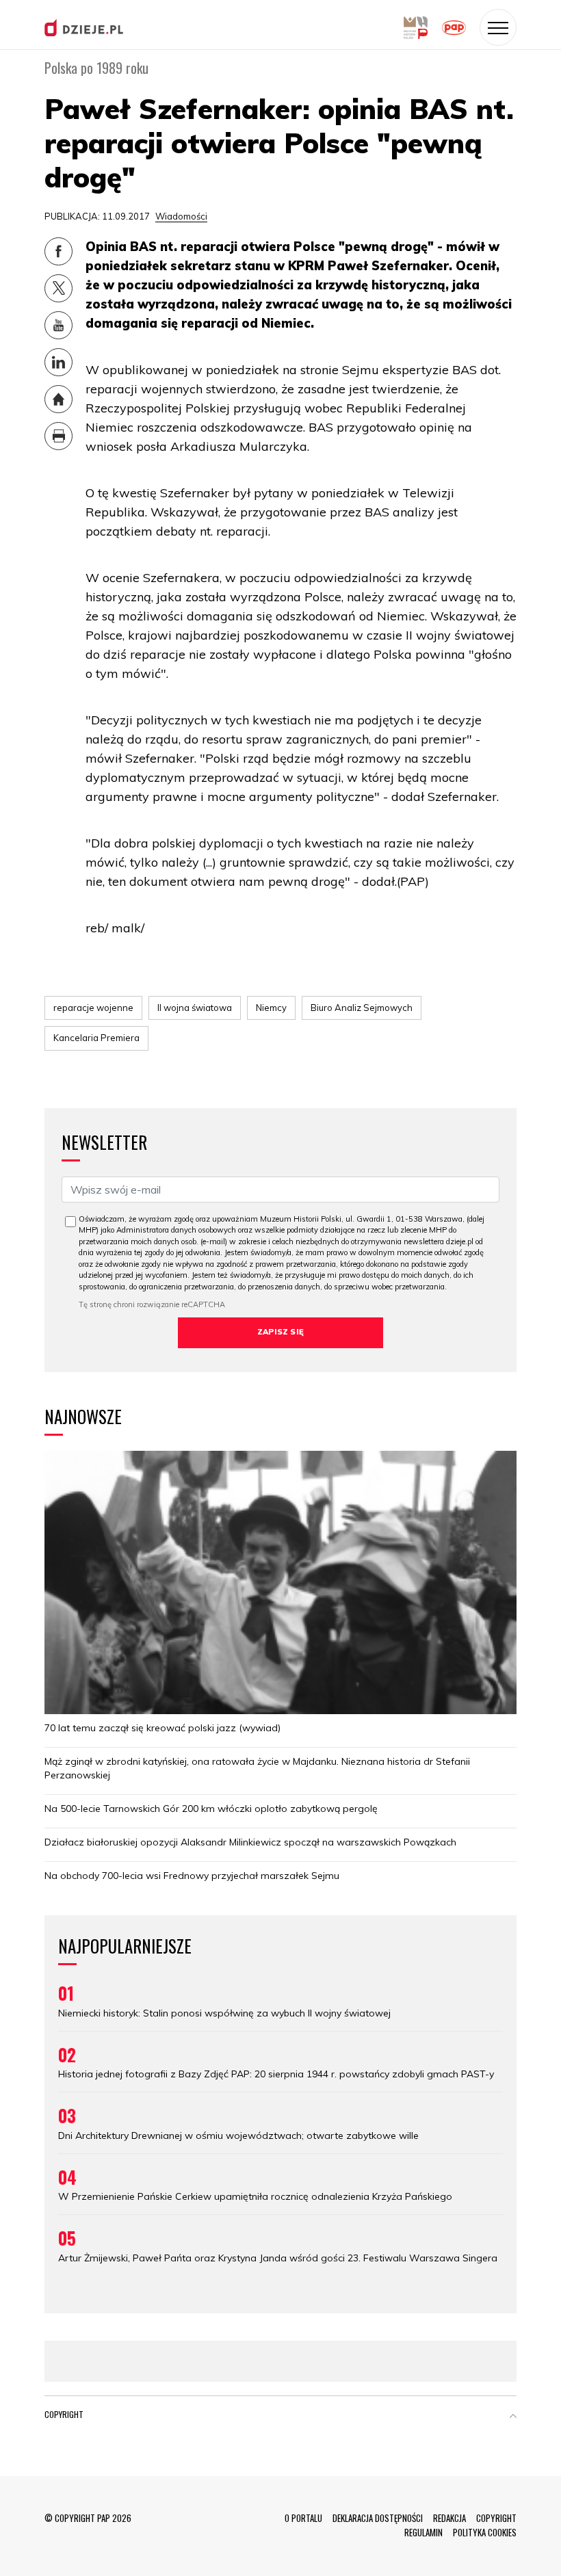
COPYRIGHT (496, 2518)
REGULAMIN (423, 2532)
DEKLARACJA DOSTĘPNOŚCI (378, 2518)
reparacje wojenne (93, 1008)
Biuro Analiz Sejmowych (362, 1008)
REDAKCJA (449, 2518)
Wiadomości (181, 216)
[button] (513, 2417)
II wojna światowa (195, 1008)
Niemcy (271, 1008)
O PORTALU (303, 2518)
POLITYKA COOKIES (485, 2532)
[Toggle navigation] (498, 27)
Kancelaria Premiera (96, 1038)
